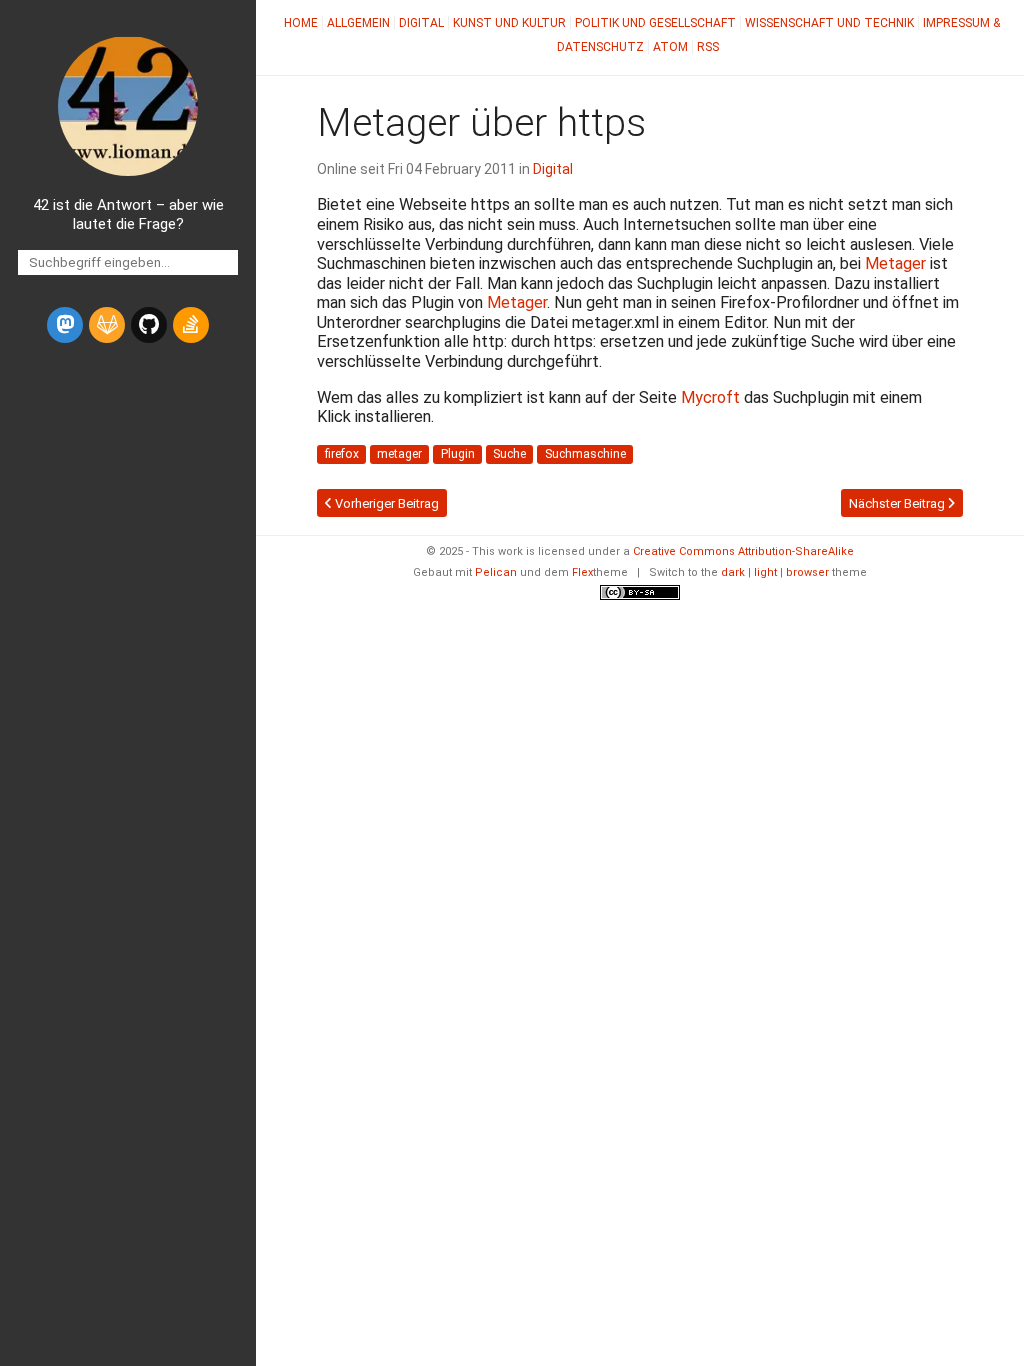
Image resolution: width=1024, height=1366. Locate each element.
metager (399, 454)
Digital (421, 23)
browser (807, 572)
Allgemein (358, 23)
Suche (509, 454)
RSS (708, 47)
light (765, 572)
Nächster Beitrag (898, 503)
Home (301, 23)
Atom (670, 47)
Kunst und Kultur (509, 23)
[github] (149, 325)
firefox (342, 454)
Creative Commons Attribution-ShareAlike (743, 551)
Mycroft (710, 397)
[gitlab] (107, 325)
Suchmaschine (585, 454)
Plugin (458, 454)
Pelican (496, 572)
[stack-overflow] (191, 325)
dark (733, 572)
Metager (895, 263)
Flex (582, 572)
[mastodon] (65, 325)
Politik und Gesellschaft (655, 23)
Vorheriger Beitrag (385, 503)
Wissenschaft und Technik (829, 23)
